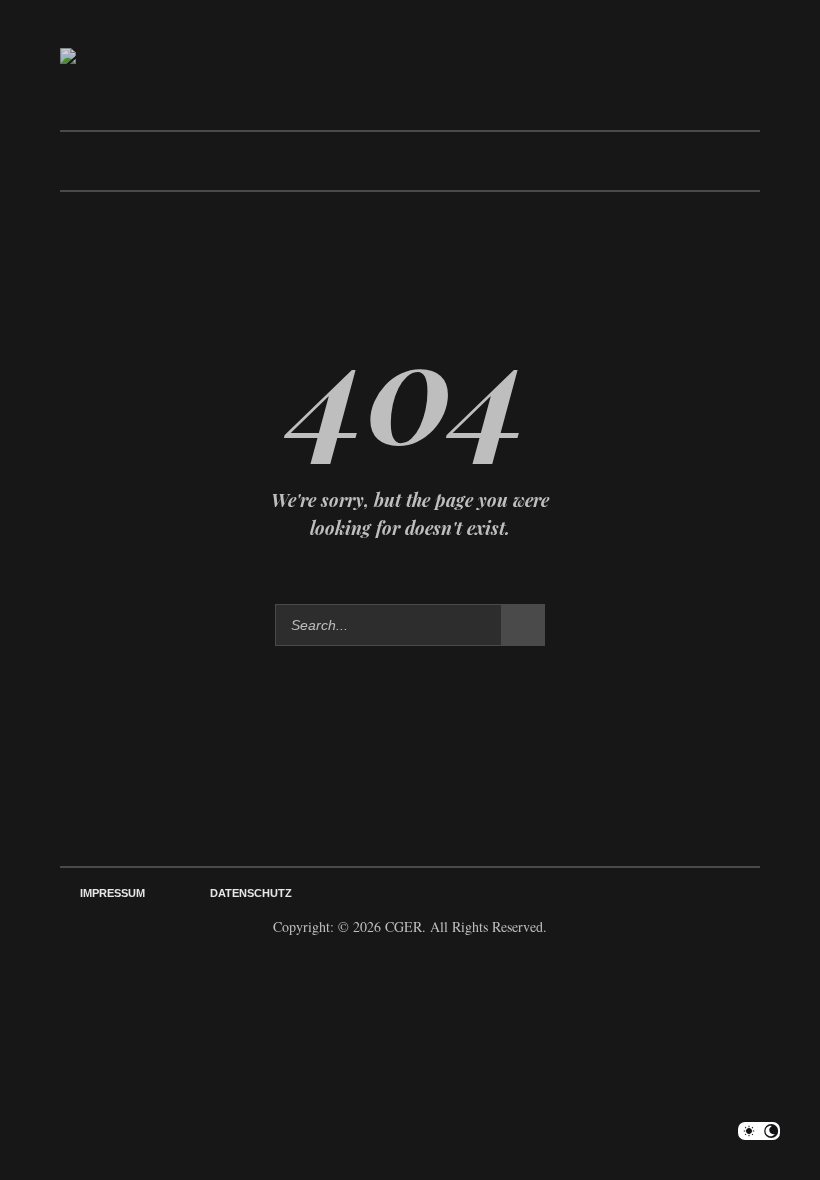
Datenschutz (251, 893)
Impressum (112, 893)
